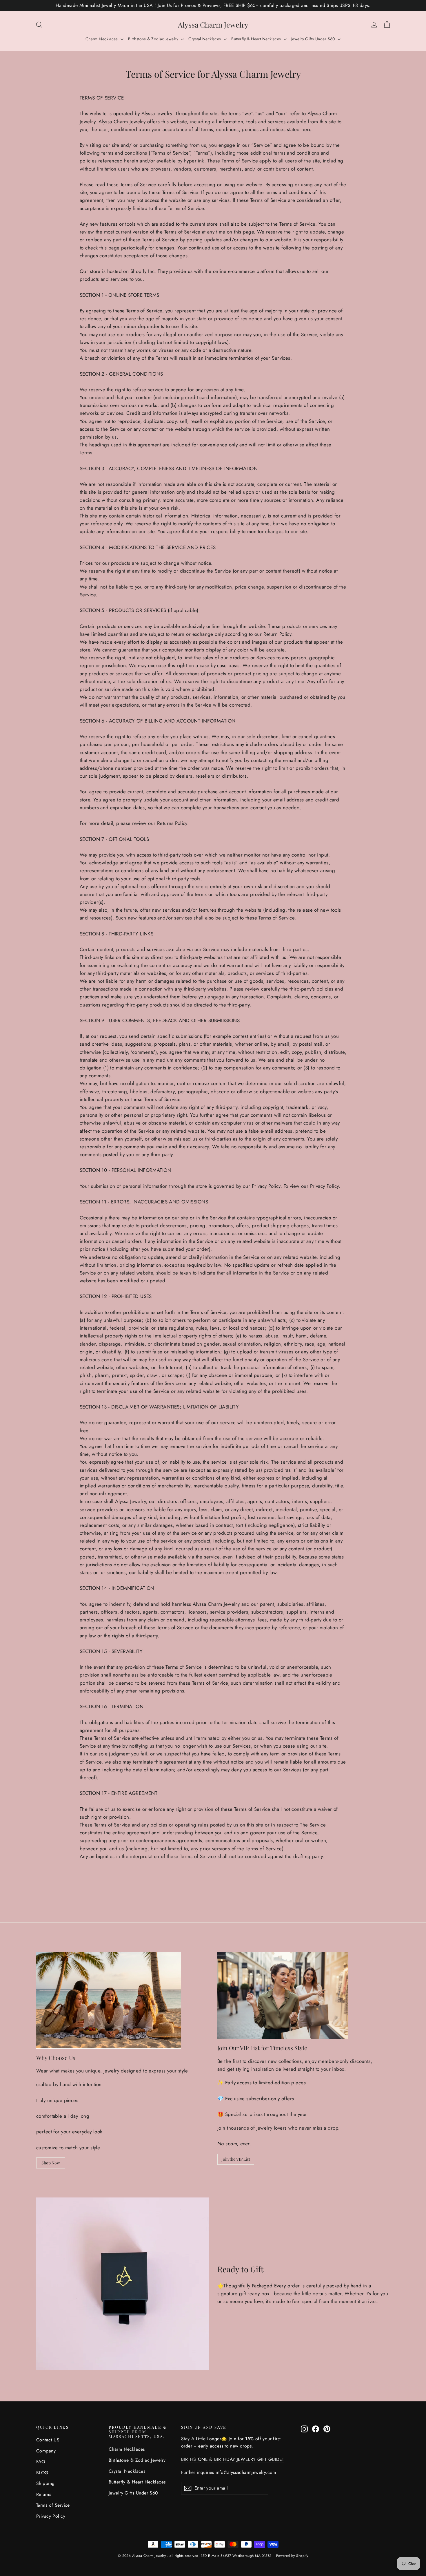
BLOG (42, 2473)
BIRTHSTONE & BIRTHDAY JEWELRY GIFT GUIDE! (232, 2459)
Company (46, 2451)
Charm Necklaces (102, 39)
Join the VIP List (236, 2159)
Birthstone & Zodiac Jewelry (154, 39)
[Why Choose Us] (109, 2000)
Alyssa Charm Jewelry (213, 25)
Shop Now (51, 2163)
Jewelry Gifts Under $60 (314, 39)
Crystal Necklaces (205, 39)
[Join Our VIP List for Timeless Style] (283, 1995)
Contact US (48, 2440)
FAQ (41, 2462)
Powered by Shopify (292, 2556)
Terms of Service (53, 2505)
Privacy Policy (51, 2516)
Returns (44, 2494)
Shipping (45, 2483)
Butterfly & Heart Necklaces (257, 39)
